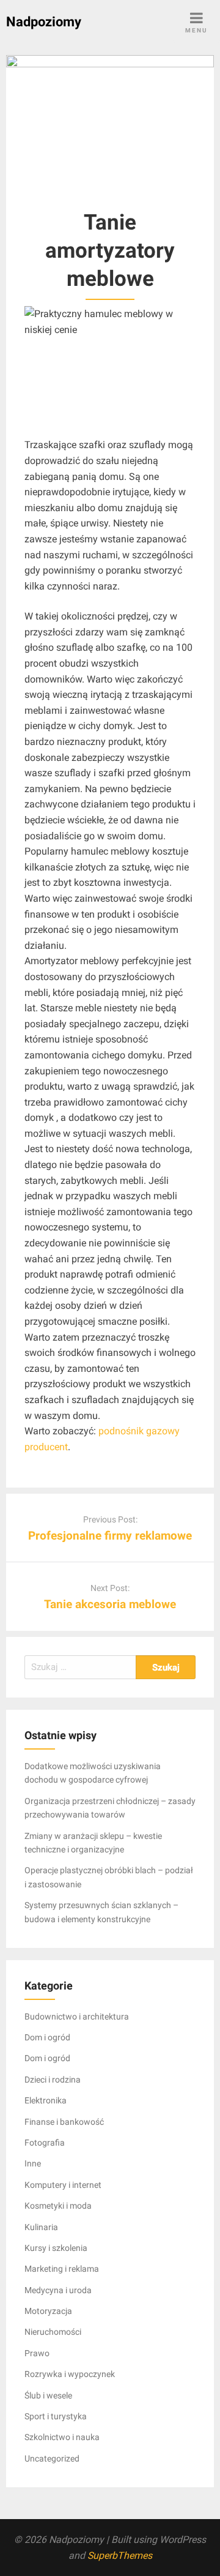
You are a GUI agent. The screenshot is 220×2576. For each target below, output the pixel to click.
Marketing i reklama (62, 2269)
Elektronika (46, 2100)
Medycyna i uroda (58, 2290)
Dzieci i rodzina (53, 2080)
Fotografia (45, 2143)
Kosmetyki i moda (58, 2206)
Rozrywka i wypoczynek (70, 2374)
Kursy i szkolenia (56, 2248)
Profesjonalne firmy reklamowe (110, 1536)
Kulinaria (41, 2227)
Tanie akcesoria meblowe (110, 1604)
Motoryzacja (48, 2311)
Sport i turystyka (56, 2416)
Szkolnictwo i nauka (62, 2437)
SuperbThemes (120, 2555)
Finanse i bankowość (64, 2122)
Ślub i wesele (48, 2395)
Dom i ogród (47, 2037)
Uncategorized (52, 2458)
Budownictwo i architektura (77, 2016)
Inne (33, 2163)
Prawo (37, 2353)
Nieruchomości (53, 2332)
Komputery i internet (63, 2185)
